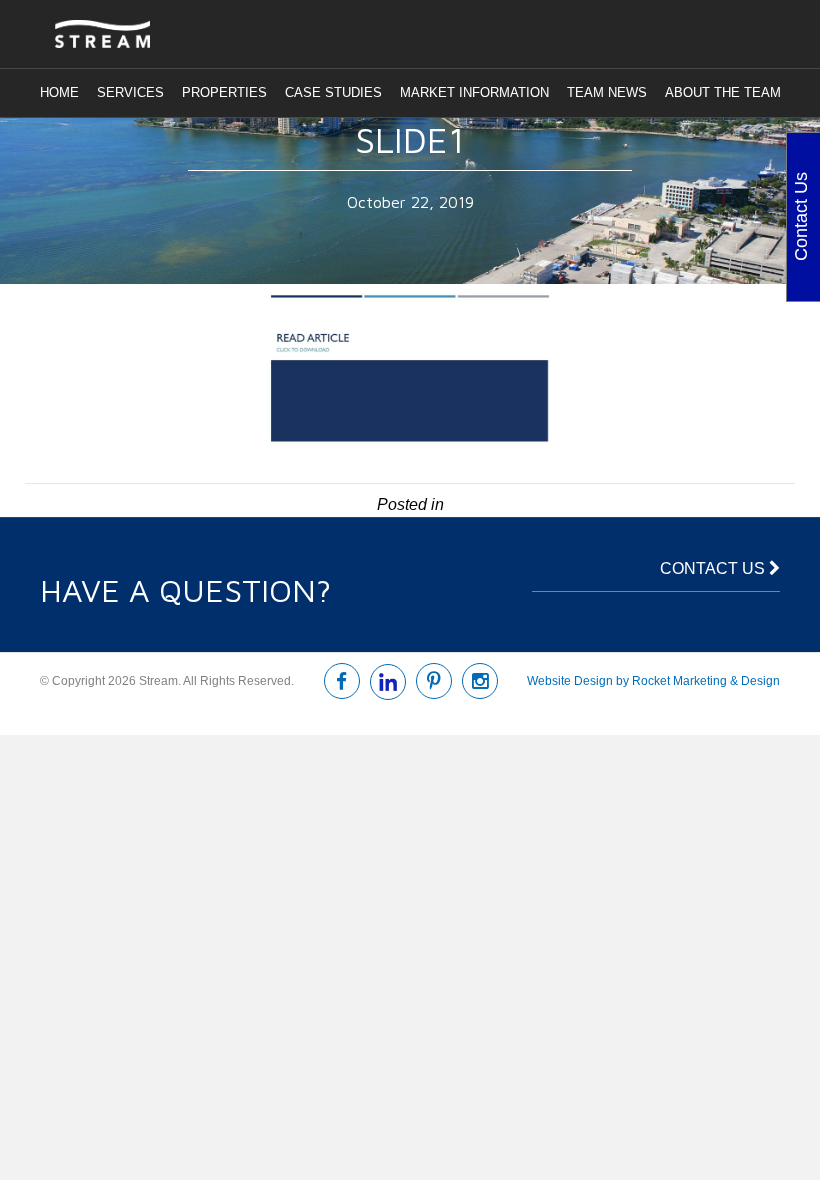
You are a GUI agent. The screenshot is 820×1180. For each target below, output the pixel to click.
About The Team (723, 92)
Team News (607, 92)
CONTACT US (714, 568)
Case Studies (333, 92)
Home (59, 92)
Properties (224, 92)
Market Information (474, 92)
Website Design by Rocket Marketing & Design (653, 681)
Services (130, 92)
